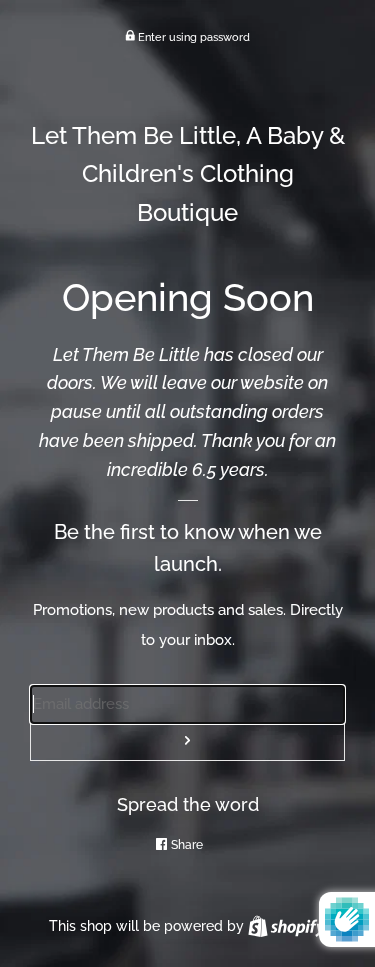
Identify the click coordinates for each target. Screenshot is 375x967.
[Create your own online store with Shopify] (286, 926)
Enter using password (192, 37)
